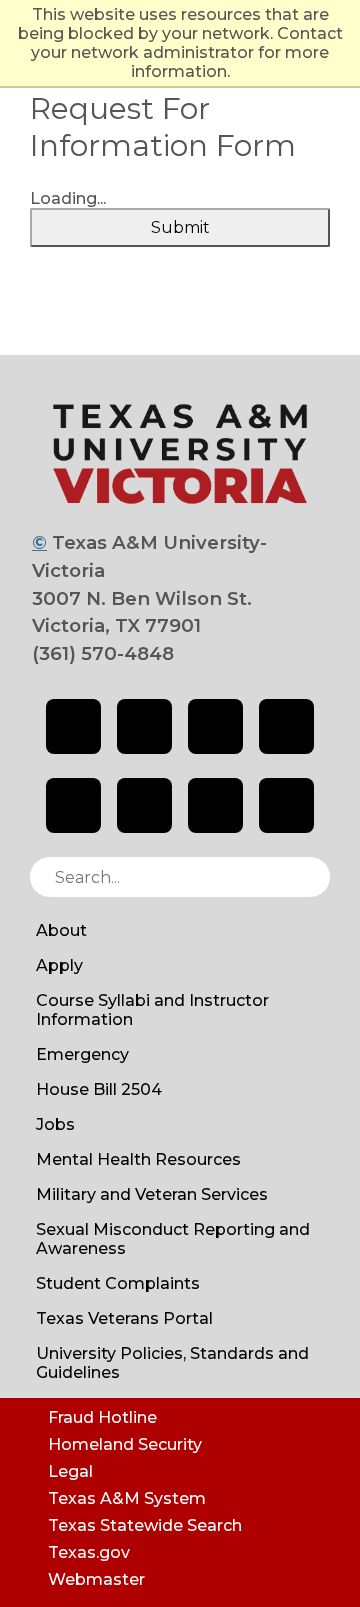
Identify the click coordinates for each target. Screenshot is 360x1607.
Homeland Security (125, 1444)
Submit (180, 227)
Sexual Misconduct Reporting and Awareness (173, 1239)
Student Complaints (118, 1283)
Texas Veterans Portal (124, 1318)
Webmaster (96, 1579)
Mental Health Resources (138, 1159)
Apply (59, 965)
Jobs (55, 1124)
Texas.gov (89, 1552)
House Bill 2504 (99, 1089)
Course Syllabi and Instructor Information (152, 1010)
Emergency (82, 1054)
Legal (70, 1471)
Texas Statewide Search (145, 1525)
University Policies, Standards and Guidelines (172, 1363)
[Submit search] (305, 877)
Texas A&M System (127, 1498)
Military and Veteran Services (152, 1194)
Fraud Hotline (102, 1417)
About (61, 930)
